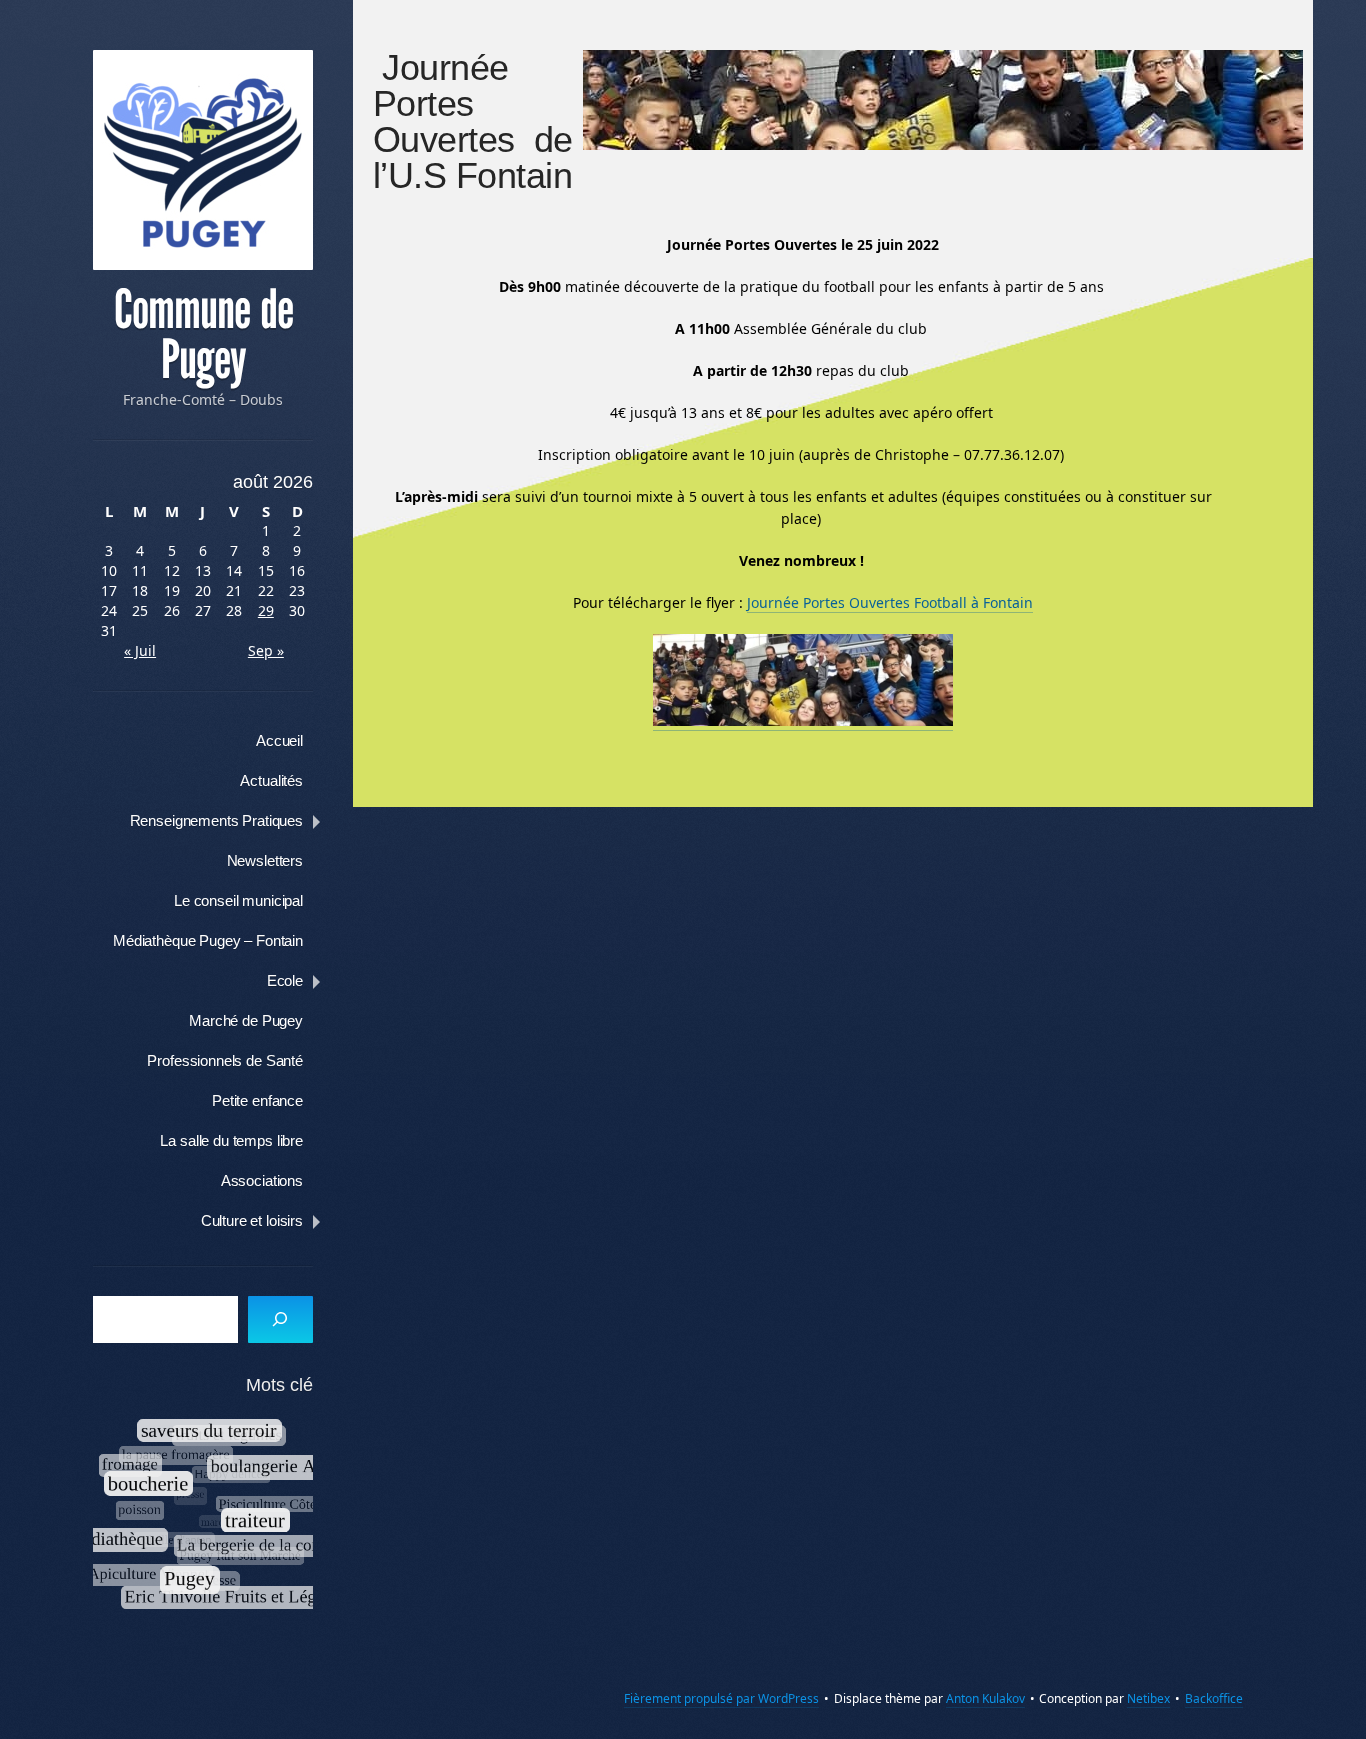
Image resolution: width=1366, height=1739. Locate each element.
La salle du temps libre (231, 1140)
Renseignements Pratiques (216, 820)
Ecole (285, 980)
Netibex (1148, 1698)
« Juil (140, 650)
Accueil (279, 740)
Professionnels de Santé (225, 1060)
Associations (262, 1180)
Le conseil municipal (238, 900)
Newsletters (265, 860)
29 (266, 610)
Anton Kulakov (985, 1698)
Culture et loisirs (252, 1220)
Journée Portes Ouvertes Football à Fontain (890, 602)
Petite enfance (257, 1100)
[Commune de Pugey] (203, 160)
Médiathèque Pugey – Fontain (208, 940)
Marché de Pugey (246, 1020)
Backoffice (1214, 1698)
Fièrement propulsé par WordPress (721, 1698)
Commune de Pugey (203, 335)
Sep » (266, 650)
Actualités (271, 780)
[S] (280, 1319)
